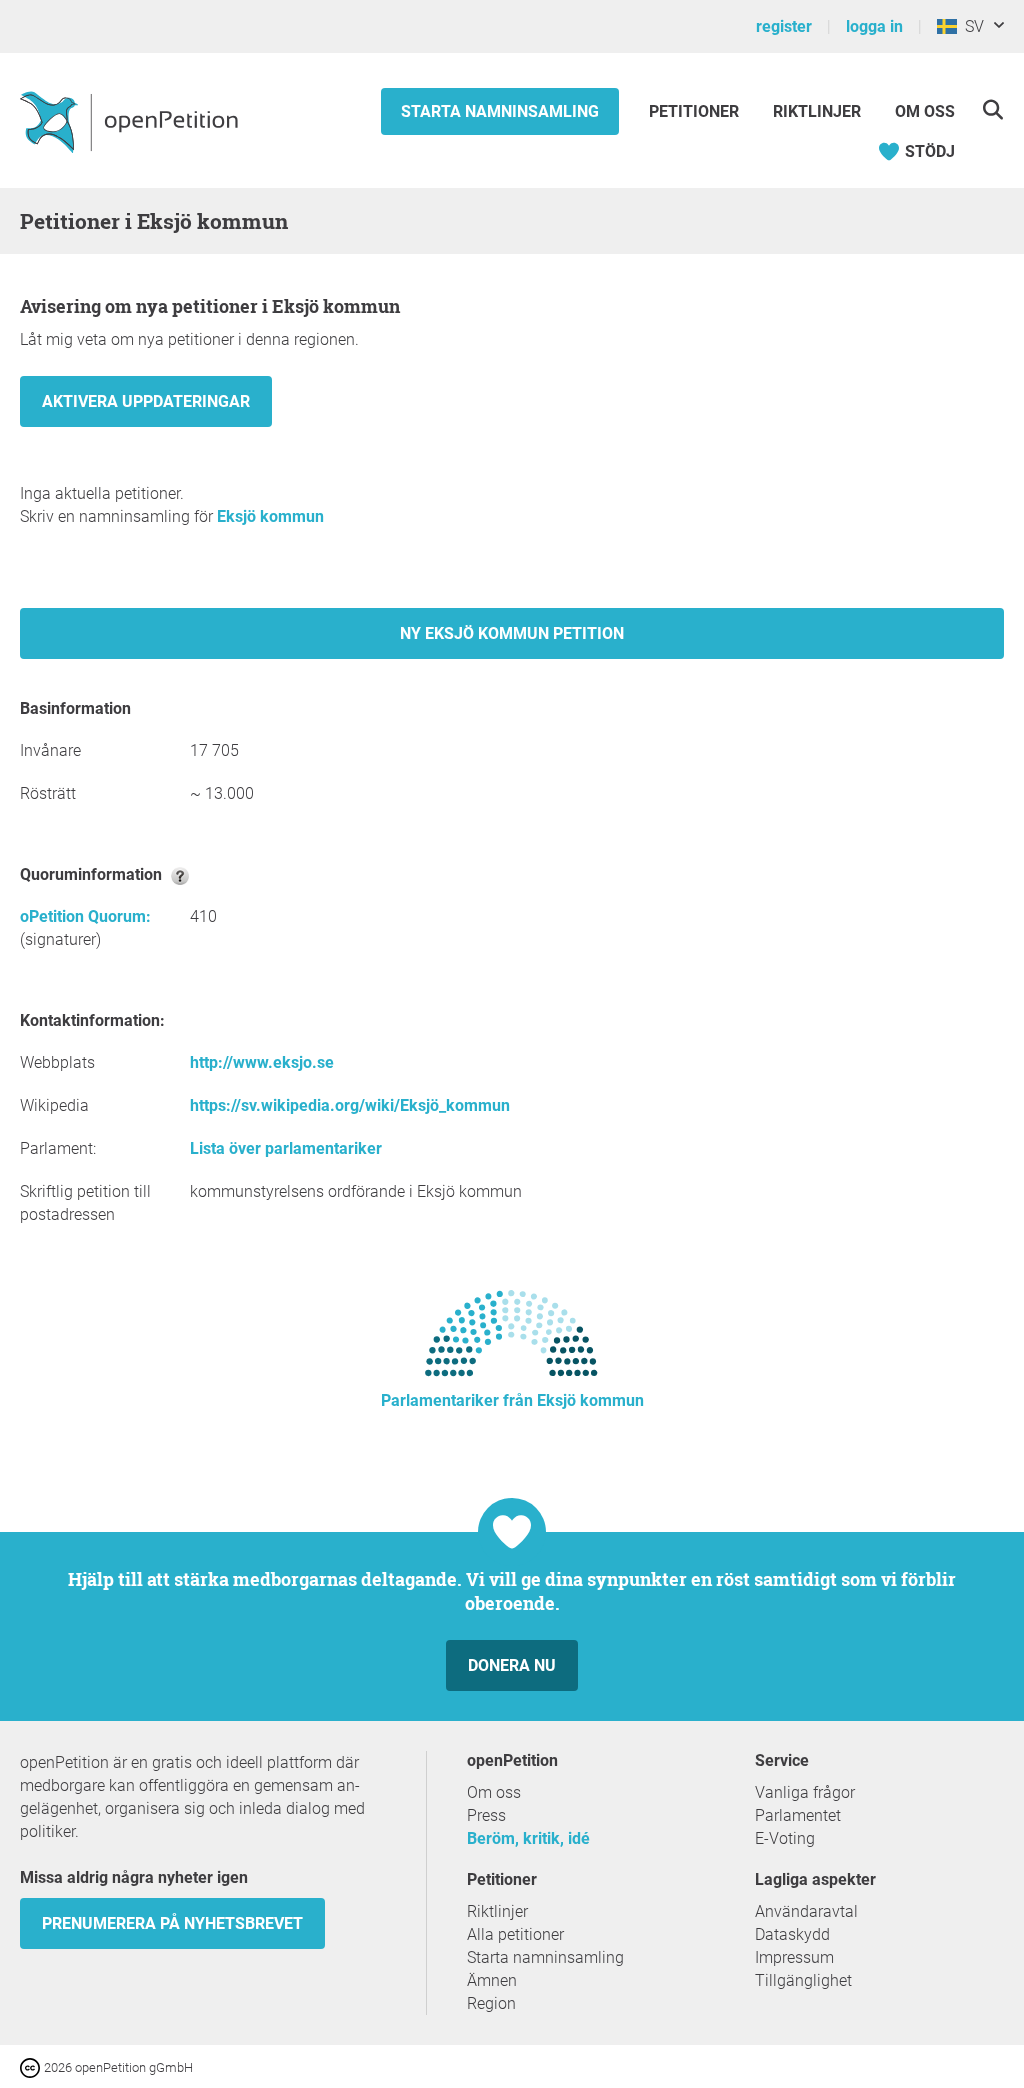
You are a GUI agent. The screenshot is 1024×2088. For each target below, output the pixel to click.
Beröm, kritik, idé (528, 1838)
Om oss (925, 111)
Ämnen (492, 1980)
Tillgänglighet (803, 1980)
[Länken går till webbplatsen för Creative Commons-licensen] (32, 2066)
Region (491, 2003)
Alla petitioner (515, 1934)
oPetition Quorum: (85, 916)
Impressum (794, 1957)
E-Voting (785, 1838)
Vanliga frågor (805, 1792)
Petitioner (696, 111)
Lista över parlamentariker (286, 1148)
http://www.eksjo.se (262, 1062)
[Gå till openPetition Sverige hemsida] (131, 121)
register (784, 26)
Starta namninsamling (500, 111)
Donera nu (512, 1665)
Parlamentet (798, 1815)
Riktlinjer (817, 111)
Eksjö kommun (270, 516)
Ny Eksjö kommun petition (512, 633)
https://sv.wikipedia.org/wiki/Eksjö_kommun (350, 1105)
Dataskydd (792, 1934)
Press (486, 1815)
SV (970, 26)
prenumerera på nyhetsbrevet (172, 1923)
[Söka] (992, 109)
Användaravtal (806, 1911)
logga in (874, 26)
